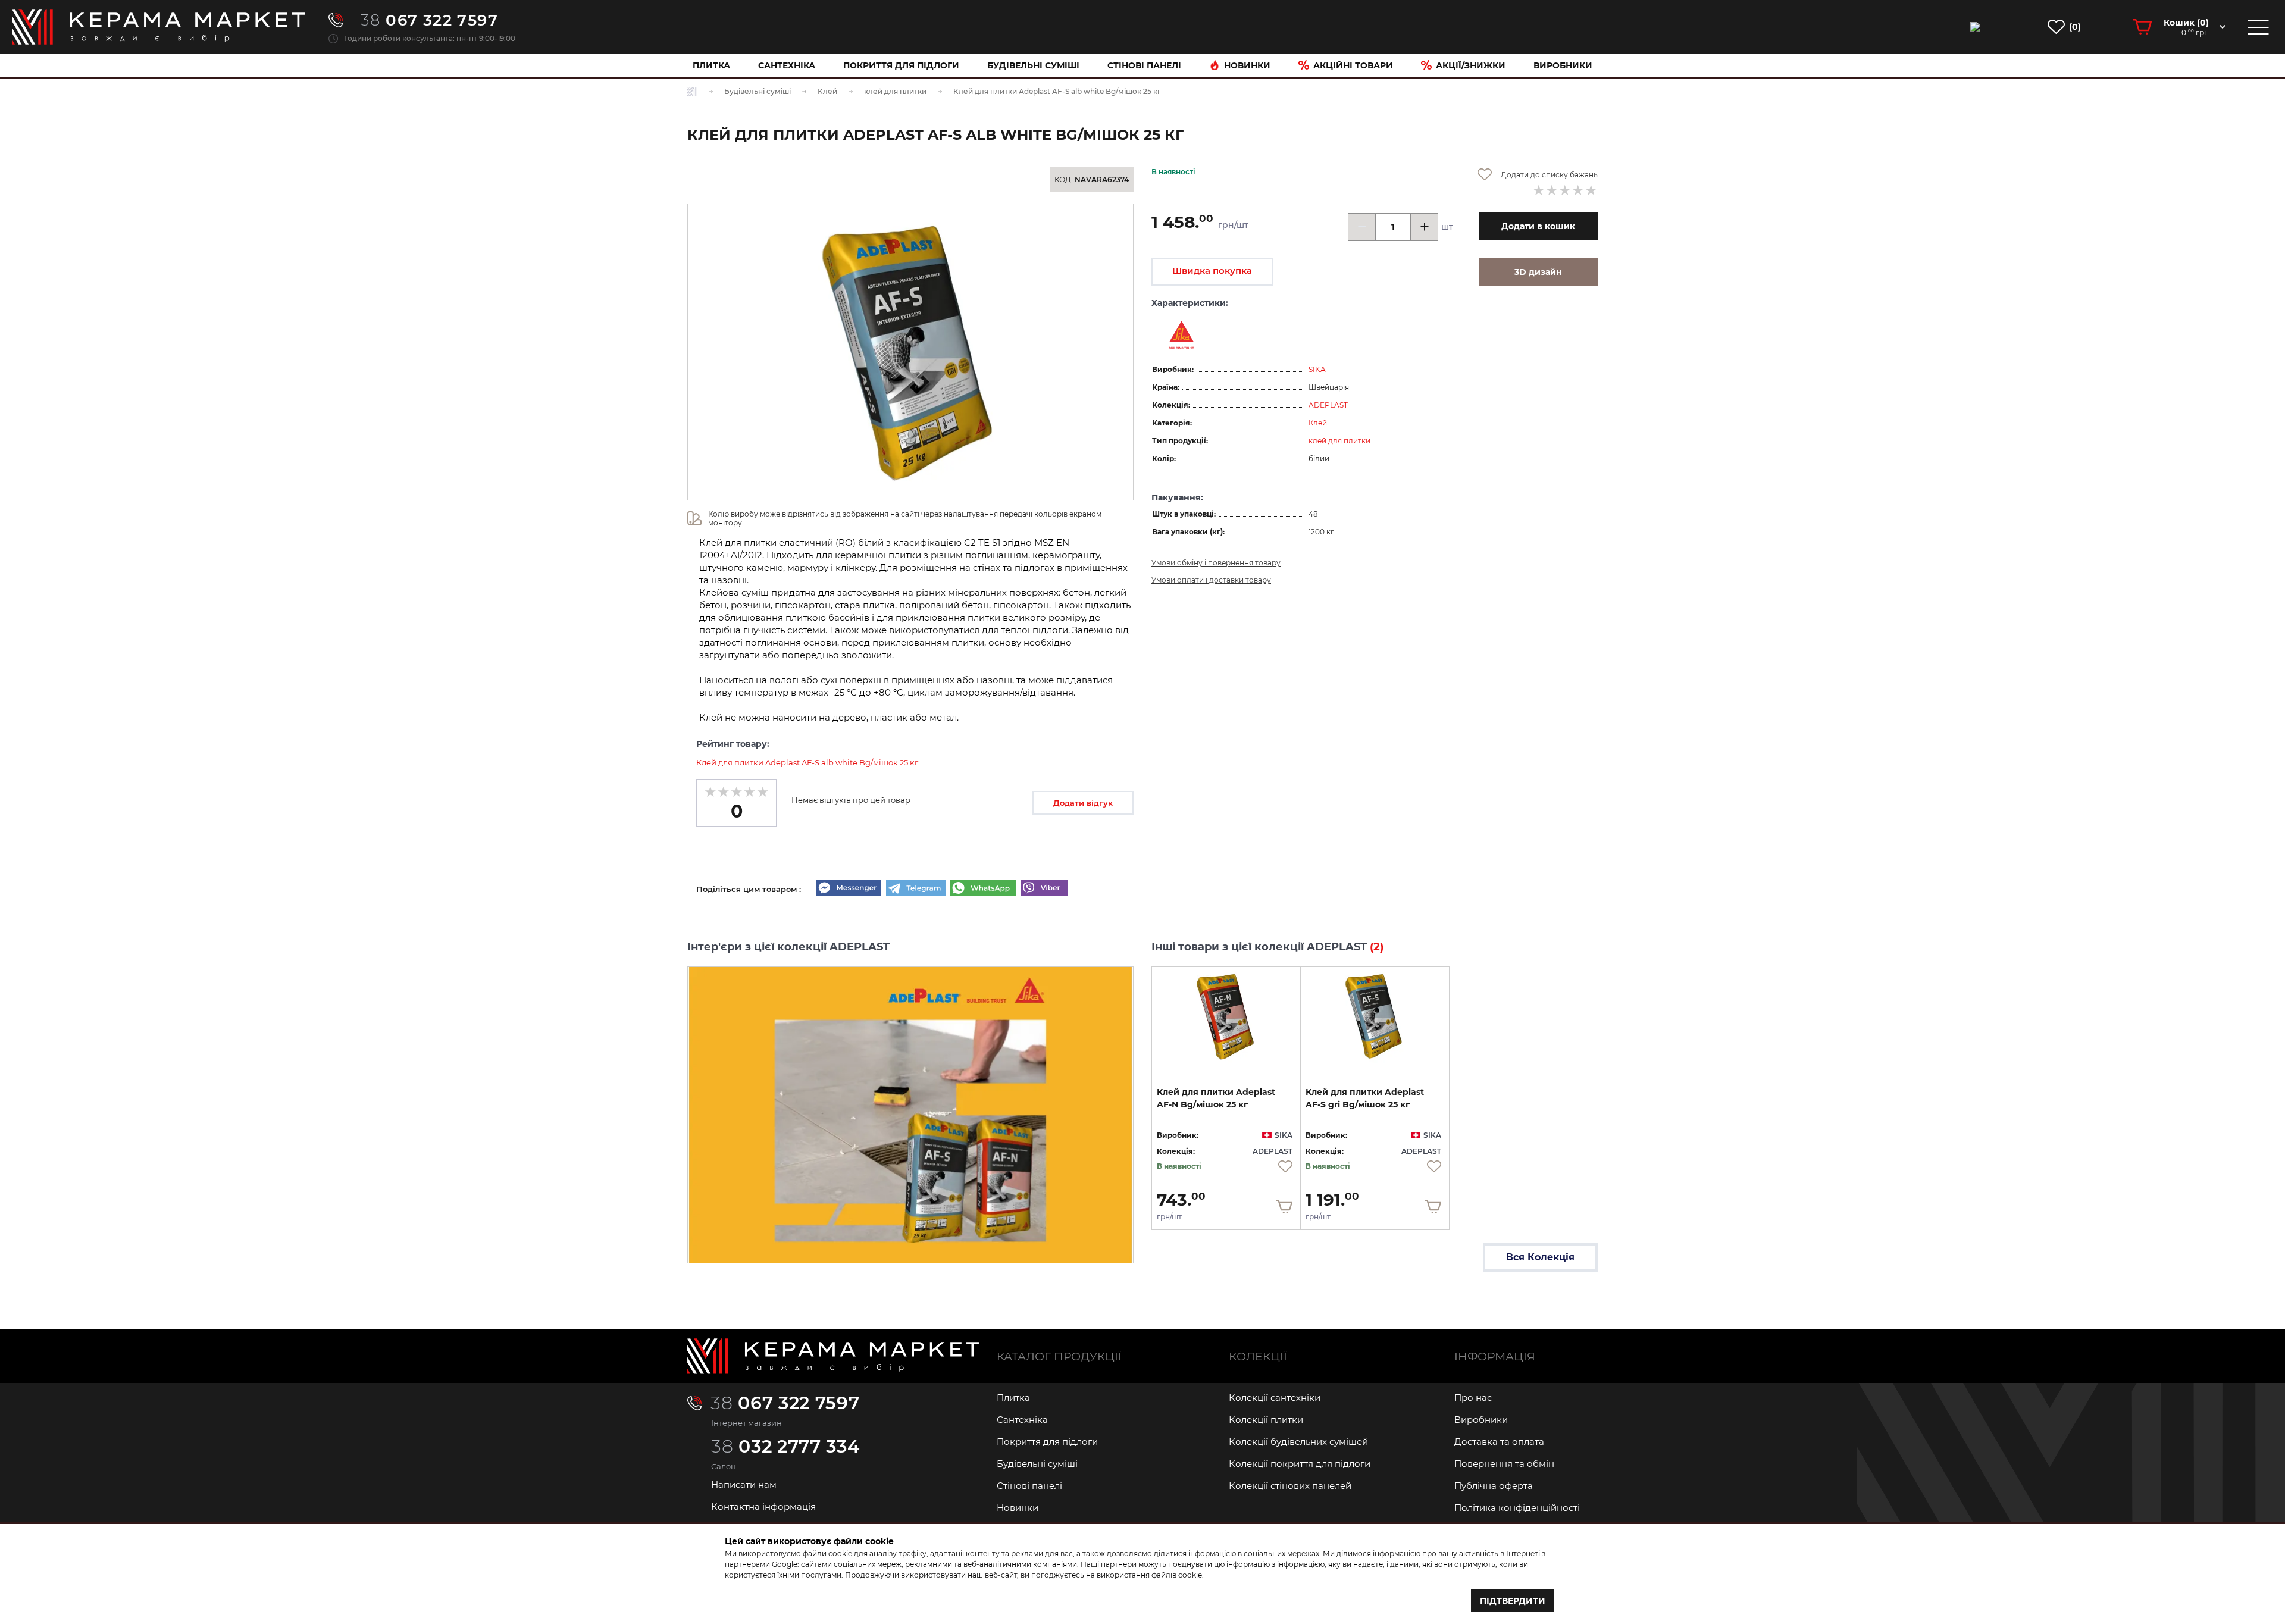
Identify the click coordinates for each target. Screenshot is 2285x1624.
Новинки (1247, 65)
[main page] (158, 27)
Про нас (1473, 1398)
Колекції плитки (1266, 1420)
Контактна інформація (763, 1506)
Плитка (711, 65)
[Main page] (833, 1356)
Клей (1318, 423)
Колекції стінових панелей (1290, 1486)
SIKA (1317, 369)
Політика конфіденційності (1517, 1508)
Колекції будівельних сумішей (1298, 1442)
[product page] (1226, 1016)
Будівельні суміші (1033, 65)
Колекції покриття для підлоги (1300, 1464)
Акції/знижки (1471, 65)
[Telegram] (916, 889)
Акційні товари (1353, 65)
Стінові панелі (1029, 1486)
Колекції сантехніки (1275, 1398)
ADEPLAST (1328, 405)
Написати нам (744, 1484)
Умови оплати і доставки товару (1211, 580)
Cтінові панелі (1144, 65)
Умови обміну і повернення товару (1216, 563)
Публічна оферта (1494, 1486)
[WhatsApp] (983, 889)
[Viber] (1044, 889)
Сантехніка (787, 65)
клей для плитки (1339, 441)
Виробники (1563, 65)
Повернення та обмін (1504, 1464)
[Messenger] (849, 889)
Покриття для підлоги (901, 65)
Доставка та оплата (1499, 1442)
